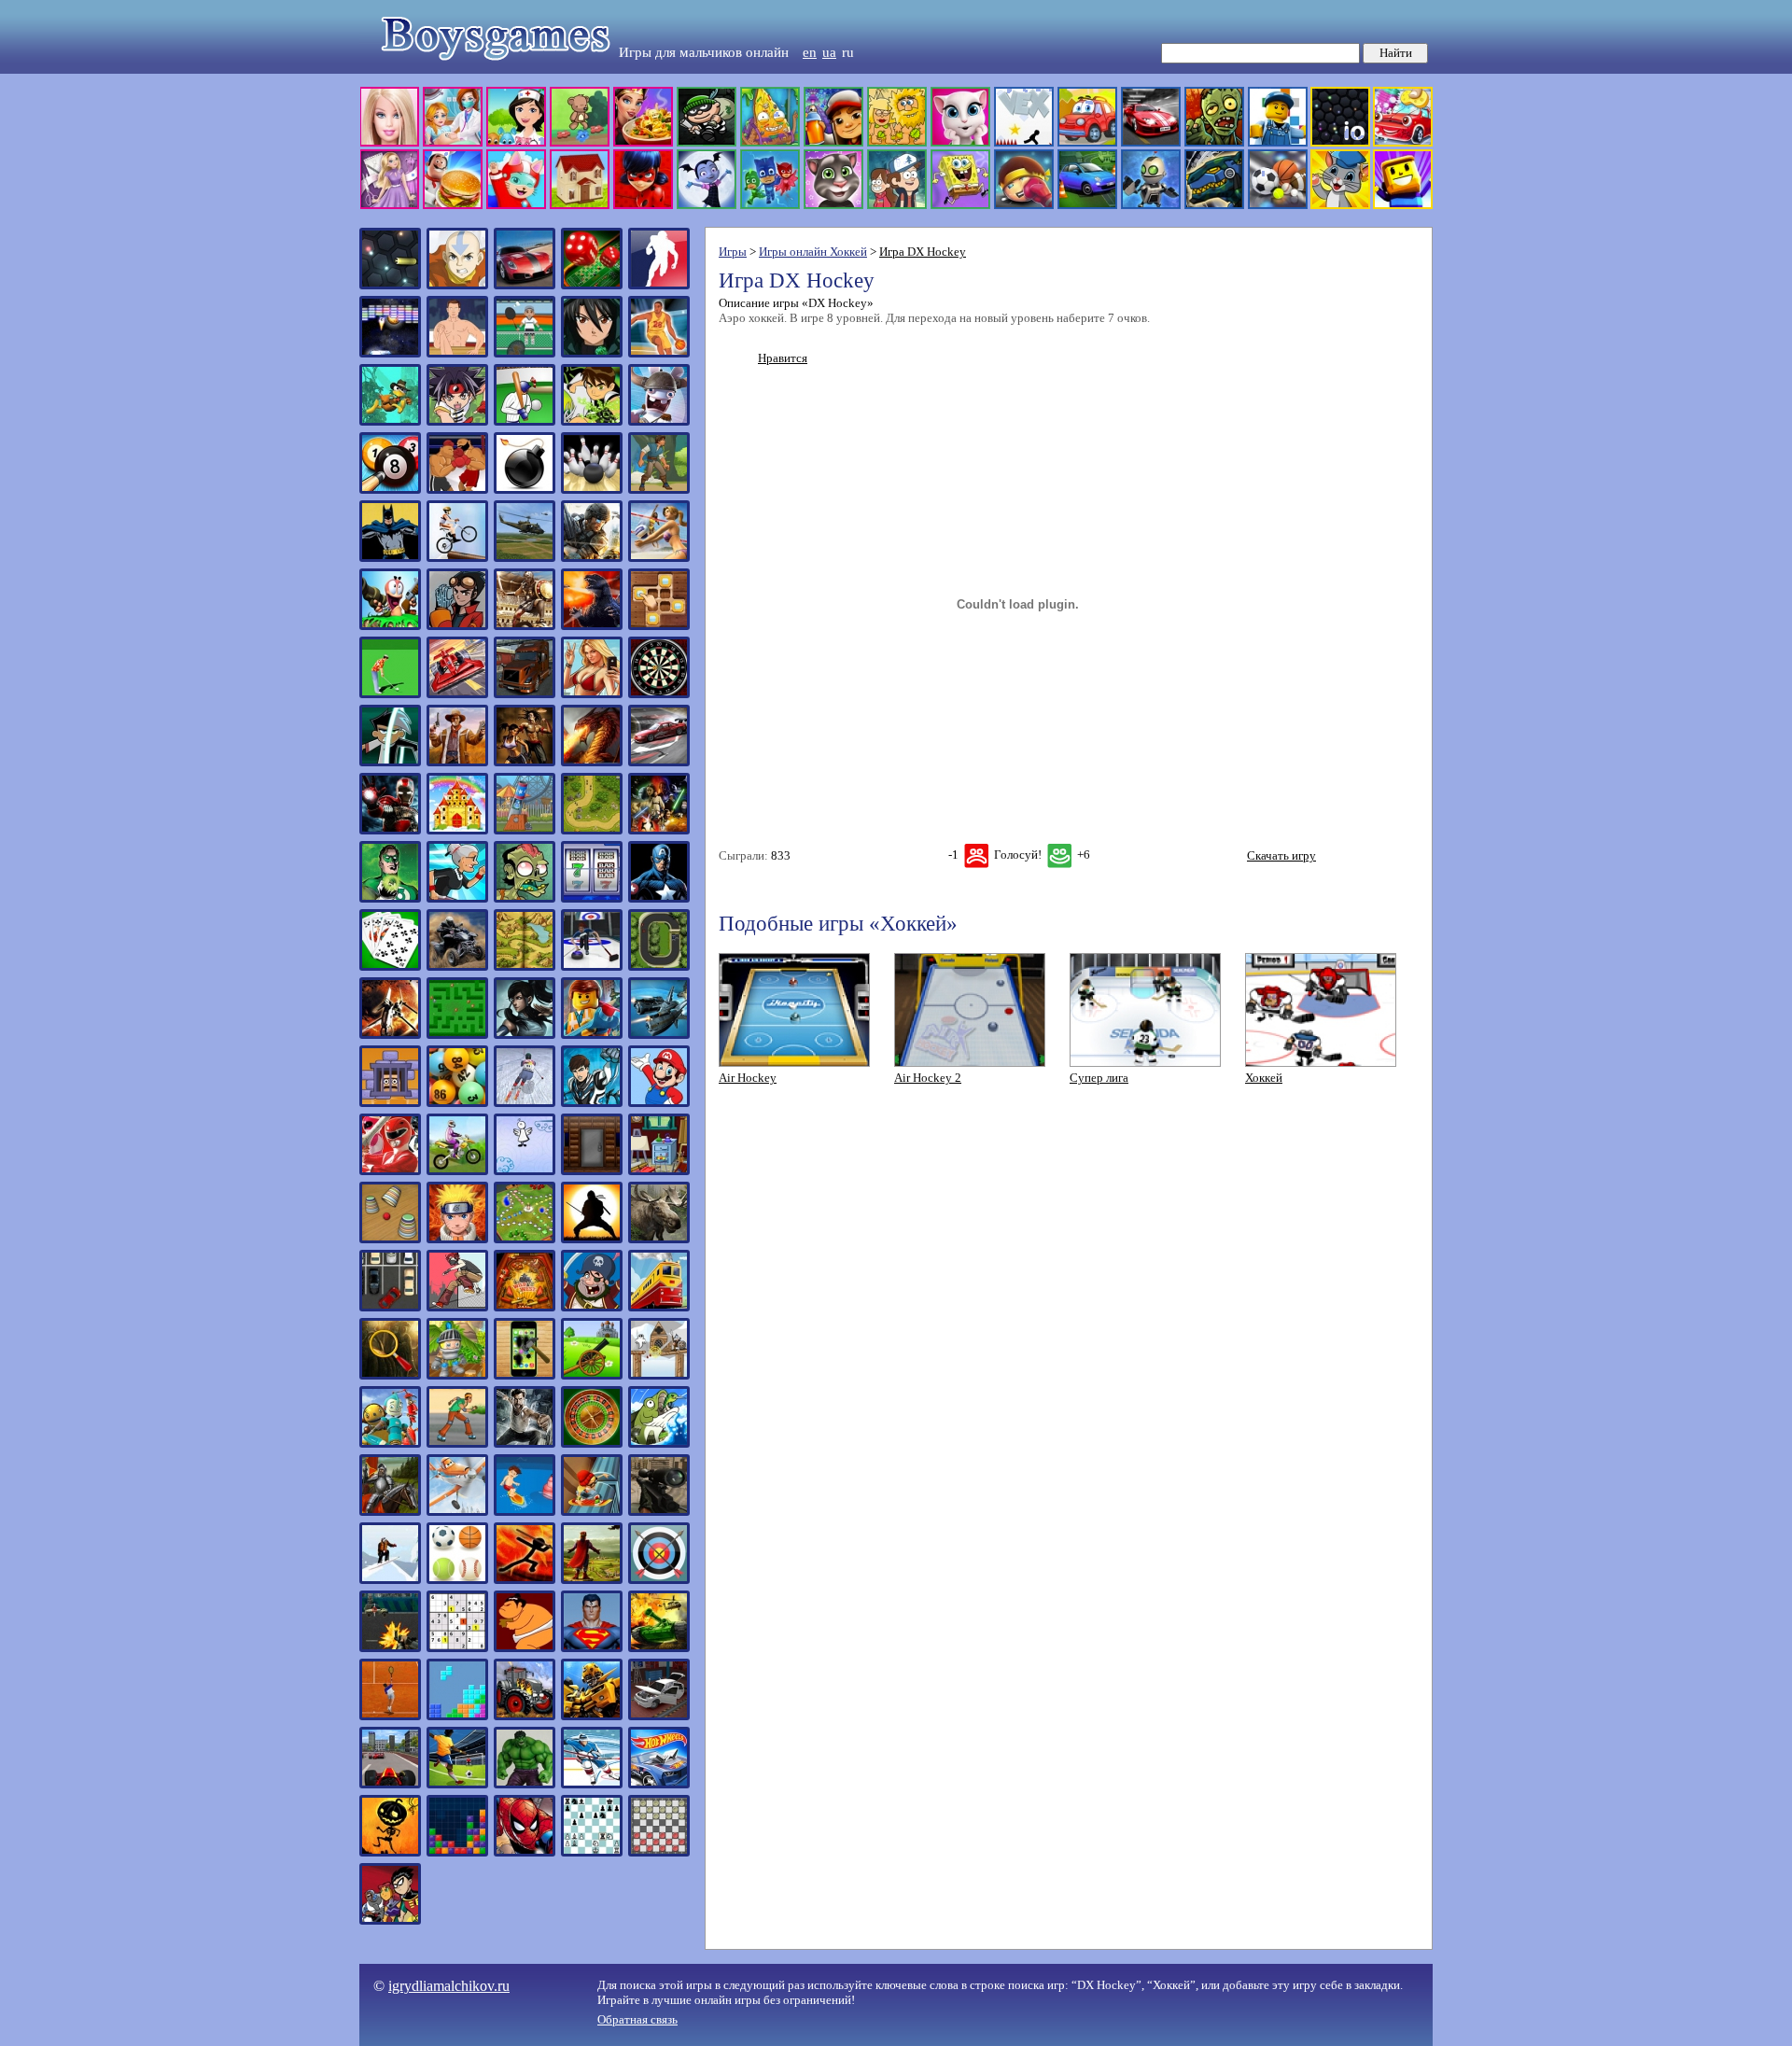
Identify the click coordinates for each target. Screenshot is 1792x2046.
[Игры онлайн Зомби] (525, 898)
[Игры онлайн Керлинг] (592, 967)
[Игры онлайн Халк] (525, 1784)
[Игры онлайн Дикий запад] (457, 762)
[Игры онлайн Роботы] (390, 1443)
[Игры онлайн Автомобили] (525, 285)
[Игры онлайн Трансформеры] (592, 1716)
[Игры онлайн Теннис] (390, 1716)
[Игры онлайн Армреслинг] (457, 353)
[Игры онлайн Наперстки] (390, 1239)
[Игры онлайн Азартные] (592, 285)
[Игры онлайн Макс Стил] (592, 1103)
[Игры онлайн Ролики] (457, 1443)
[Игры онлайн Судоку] (457, 1648)
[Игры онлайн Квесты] (525, 967)
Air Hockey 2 (928, 1078)
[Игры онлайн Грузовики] (525, 694)
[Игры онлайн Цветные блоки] (457, 1852)
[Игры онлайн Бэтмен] (390, 558)
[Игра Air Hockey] (794, 1063)
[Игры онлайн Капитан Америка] (659, 898)
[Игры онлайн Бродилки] (659, 490)
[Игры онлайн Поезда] (659, 1307)
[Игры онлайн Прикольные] (525, 1375)
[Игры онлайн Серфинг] (525, 1512)
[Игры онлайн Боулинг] (592, 490)
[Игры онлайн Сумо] (525, 1648)
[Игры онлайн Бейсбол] (525, 421)
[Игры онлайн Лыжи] (525, 1103)
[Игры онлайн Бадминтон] (525, 353)
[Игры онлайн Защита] (592, 830)
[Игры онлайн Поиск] (390, 1375)
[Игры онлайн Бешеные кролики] (659, 421)
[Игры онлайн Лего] (592, 1035)
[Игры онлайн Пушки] (592, 1375)
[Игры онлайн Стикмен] (525, 1580)
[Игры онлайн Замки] (457, 830)
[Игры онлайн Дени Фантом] (390, 762)
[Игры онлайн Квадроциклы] (457, 967)
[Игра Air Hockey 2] (970, 1063)
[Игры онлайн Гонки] (457, 694)
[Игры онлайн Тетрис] (457, 1716)
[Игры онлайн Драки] (525, 762)
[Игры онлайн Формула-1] (390, 1784)
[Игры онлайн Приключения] (457, 1375)
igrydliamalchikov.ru (449, 1986)
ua (829, 52)
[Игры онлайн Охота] (659, 1239)
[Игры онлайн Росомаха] (525, 1443)
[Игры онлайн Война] (592, 558)
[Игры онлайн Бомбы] (525, 490)
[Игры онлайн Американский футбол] (659, 285)
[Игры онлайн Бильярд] (390, 490)
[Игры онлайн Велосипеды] (457, 558)
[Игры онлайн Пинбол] (525, 1307)
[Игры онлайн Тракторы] (525, 1716)
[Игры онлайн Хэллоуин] (390, 1852)
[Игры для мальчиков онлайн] (487, 70)
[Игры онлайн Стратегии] (592, 1580)
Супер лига (1099, 1078)
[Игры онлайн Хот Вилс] (659, 1784)
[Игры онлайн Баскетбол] (659, 353)
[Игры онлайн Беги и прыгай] (390, 421)
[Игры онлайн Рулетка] (592, 1443)
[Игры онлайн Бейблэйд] (457, 421)
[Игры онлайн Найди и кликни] (659, 1171)
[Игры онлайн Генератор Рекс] (457, 626)
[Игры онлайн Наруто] (457, 1239)
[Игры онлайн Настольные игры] (525, 1239)
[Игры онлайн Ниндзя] (592, 1239)
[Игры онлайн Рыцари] (390, 1512)
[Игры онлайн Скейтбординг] (592, 1512)
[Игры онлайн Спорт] (457, 1580)
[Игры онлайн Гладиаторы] (525, 626)
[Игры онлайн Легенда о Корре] (525, 1035)
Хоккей (1264, 1078)
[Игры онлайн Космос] (390, 1035)
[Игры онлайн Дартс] (659, 694)
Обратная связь (637, 2019)
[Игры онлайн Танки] (659, 1648)
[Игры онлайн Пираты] (592, 1307)
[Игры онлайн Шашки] (659, 1852)
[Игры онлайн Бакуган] (592, 353)
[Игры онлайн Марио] (659, 1103)
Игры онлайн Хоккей (813, 252)
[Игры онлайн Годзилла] (592, 626)
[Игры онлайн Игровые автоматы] (592, 898)
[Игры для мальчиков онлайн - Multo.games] (896, 205)
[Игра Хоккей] (1321, 1063)
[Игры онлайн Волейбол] (659, 558)
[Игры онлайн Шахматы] (592, 1852)
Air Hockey (748, 1078)
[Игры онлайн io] (390, 285)
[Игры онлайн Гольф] (390, 694)
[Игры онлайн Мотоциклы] (457, 1171)
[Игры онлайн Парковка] (390, 1307)
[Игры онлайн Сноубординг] (390, 1580)
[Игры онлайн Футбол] (457, 1784)
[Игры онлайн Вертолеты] (525, 558)
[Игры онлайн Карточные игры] (390, 967)
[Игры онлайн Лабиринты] (457, 1035)
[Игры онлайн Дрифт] (659, 762)
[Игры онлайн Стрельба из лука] (659, 1580)
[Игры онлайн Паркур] (457, 1307)
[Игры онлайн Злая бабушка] (457, 898)
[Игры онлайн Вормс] (390, 626)
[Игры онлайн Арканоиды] (390, 353)
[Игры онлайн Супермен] (592, 1648)
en (810, 52)
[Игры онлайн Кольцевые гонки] (659, 967)
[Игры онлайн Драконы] (592, 762)
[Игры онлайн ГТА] (592, 694)
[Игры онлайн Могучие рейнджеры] (390, 1171)
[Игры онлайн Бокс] (457, 490)
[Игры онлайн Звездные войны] (659, 830)
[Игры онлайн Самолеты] (457, 1512)
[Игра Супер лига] (1145, 1063)
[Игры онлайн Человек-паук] (525, 1852)
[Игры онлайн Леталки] (659, 1035)
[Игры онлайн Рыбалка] (659, 1443)
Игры (733, 252)
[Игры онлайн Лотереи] (457, 1103)
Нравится (783, 358)
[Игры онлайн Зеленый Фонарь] (390, 898)
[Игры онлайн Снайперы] (659, 1512)
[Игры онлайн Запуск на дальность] (525, 830)
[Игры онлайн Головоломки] (659, 626)
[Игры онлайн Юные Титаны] (390, 1920)
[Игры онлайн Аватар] (457, 285)
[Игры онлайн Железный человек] (390, 830)
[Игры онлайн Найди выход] (592, 1171)
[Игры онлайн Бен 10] (592, 421)
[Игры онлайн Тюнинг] (659, 1716)
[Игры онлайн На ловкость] (525, 1171)
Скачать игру (1281, 855)
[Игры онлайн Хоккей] (592, 1784)
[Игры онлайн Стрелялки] (390, 1648)
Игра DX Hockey (923, 252)
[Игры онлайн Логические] (390, 1103)
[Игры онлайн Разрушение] (659, 1375)
